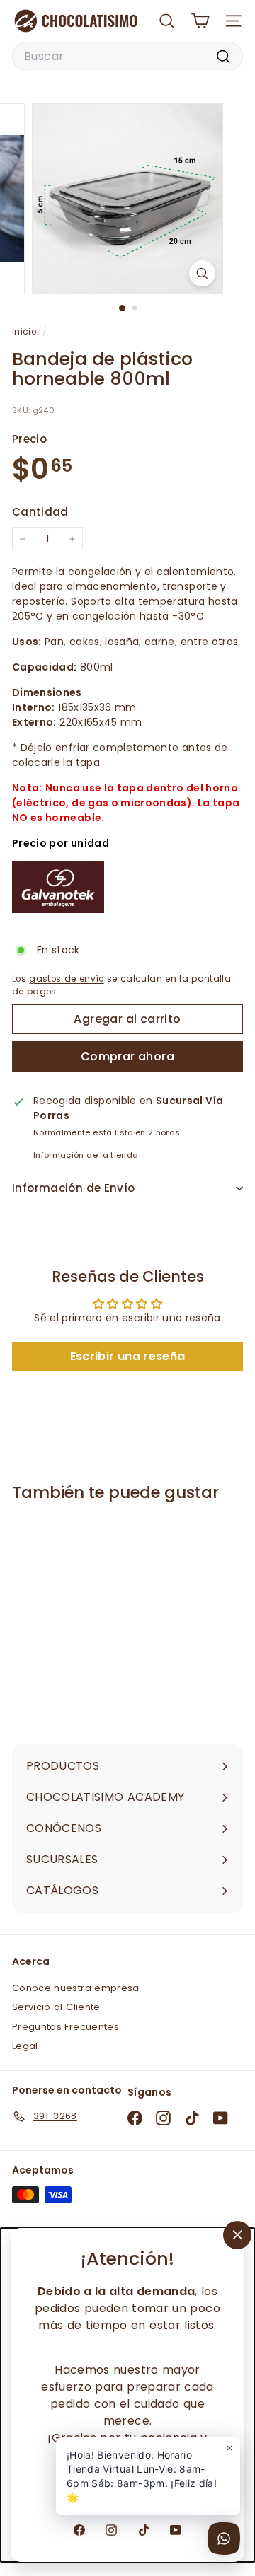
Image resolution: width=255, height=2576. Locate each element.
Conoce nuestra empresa (76, 1988)
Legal (25, 2046)
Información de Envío (74, 1188)
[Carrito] (200, 21)
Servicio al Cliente (56, 2007)
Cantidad (40, 512)
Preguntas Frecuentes (66, 2027)
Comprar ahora (127, 1056)
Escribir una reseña (128, 1356)
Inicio (25, 332)
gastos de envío (66, 979)
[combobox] (127, 57)
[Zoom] (202, 273)
